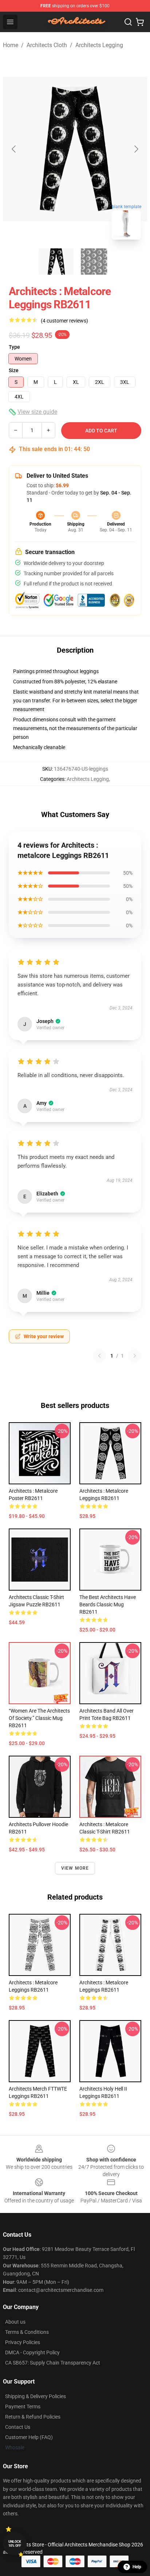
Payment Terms (23, 2407)
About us (15, 2322)
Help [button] (137, 2567)
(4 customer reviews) (64, 321)
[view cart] (140, 22)
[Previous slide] (14, 149)
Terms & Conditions (27, 2332)
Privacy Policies (23, 2342)
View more (75, 1868)
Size (14, 370)
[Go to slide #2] (94, 262)
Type (14, 347)
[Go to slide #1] (56, 262)
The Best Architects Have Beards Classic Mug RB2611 (108, 1604)
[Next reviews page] (135, 1356)
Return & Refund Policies (33, 2417)
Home (11, 45)
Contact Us (18, 2427)
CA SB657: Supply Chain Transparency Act (53, 2363)
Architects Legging (99, 45)
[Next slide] (136, 149)
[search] (128, 22)
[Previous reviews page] (99, 1356)
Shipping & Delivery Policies (35, 2396)
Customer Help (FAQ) (29, 2437)
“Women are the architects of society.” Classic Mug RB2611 (39, 1718)
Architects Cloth (47, 45)
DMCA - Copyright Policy (32, 2352)
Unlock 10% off (15, 2544)
